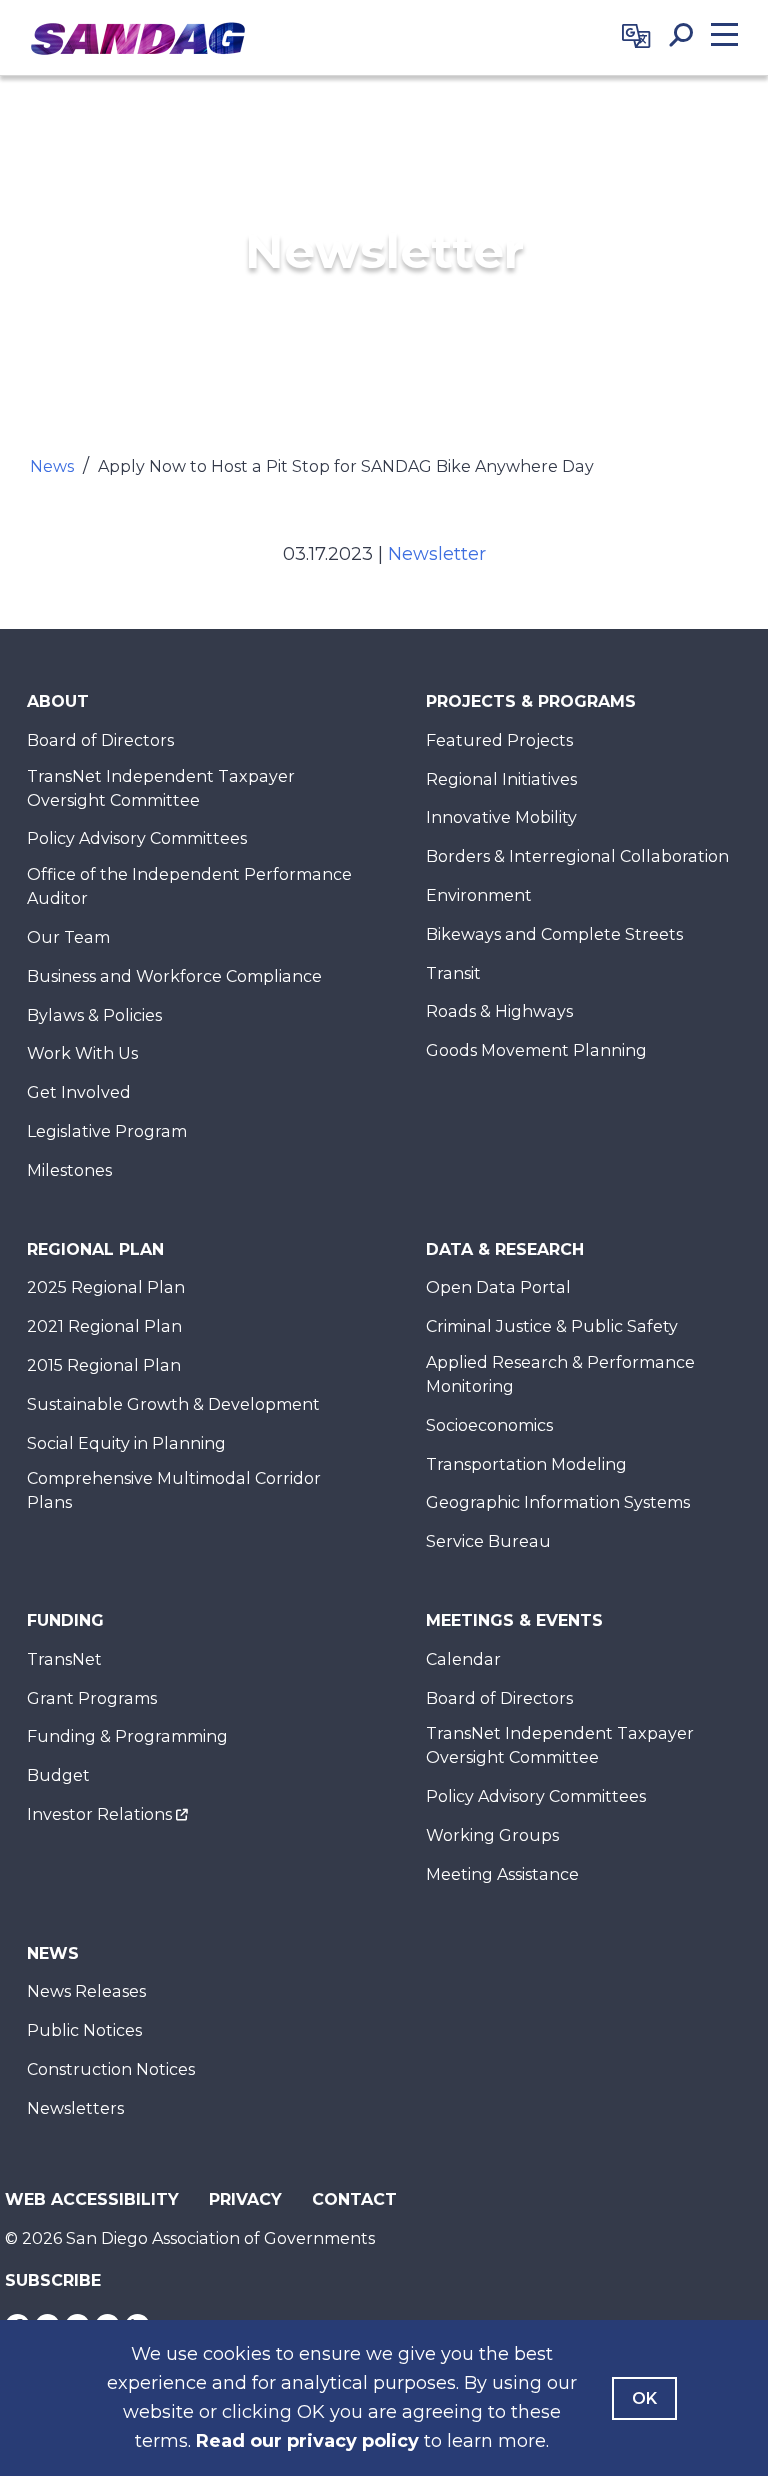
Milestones (69, 1170)
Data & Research (505, 1249)
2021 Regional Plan (104, 1326)
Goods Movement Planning (536, 1050)
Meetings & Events (514, 1620)
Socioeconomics (489, 1425)
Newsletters (75, 2108)
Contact (354, 2199)
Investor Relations (99, 1814)
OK (644, 2398)
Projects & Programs (531, 701)
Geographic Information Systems (558, 1502)
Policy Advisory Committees (137, 838)
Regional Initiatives (501, 779)
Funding (65, 1620)
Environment (479, 895)
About (58, 701)
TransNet (64, 1659)
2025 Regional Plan (106, 1287)
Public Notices (84, 2030)
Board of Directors (100, 740)
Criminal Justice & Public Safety (552, 1326)
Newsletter (437, 554)
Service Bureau (488, 1541)
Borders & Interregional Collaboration (577, 856)
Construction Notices (111, 2069)
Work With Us (82, 1053)
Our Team (68, 937)
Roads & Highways (499, 1011)
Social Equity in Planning (126, 1443)
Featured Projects (499, 740)
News (52, 466)
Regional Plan (95, 1249)
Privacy (245, 2199)
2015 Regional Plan (104, 1365)
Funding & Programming (127, 1736)
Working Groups (492, 1835)
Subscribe (53, 2280)
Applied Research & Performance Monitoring (560, 1374)
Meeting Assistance (502, 1874)
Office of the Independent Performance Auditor (189, 886)
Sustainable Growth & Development (173, 1404)
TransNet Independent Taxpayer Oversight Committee (161, 788)
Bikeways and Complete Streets (554, 934)
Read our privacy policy (307, 2441)
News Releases (86, 1991)
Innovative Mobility (501, 817)
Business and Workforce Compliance (174, 976)
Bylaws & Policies (94, 1015)
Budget (58, 1775)
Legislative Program (107, 1131)
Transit (453, 973)
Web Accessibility (92, 2199)
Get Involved (79, 1092)
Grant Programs (92, 1698)
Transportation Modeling (526, 1464)
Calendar (463, 1659)
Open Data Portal (498, 1287)
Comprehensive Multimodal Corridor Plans (174, 1490)
